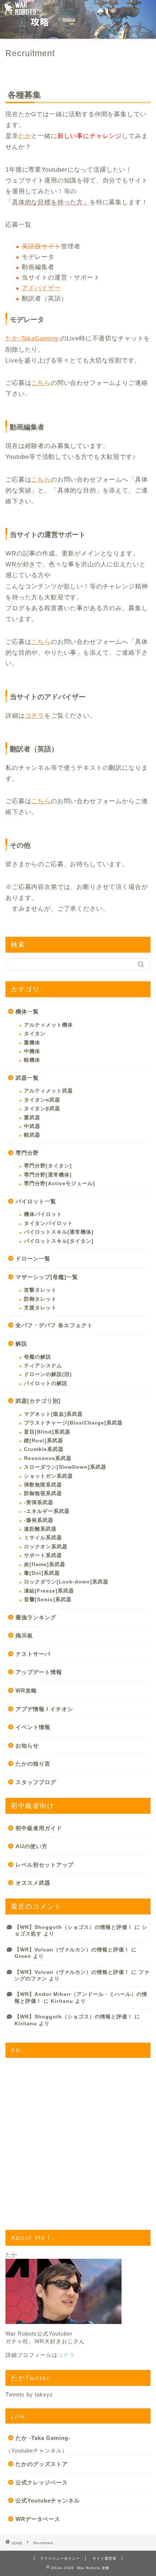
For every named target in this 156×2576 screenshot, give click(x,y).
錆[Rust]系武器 (44, 1441)
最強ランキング (36, 1617)
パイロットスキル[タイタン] (59, 1241)
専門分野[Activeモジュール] (59, 1184)
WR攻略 (26, 1690)
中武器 (32, 1126)
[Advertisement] (78, 2141)
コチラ (35, 716)
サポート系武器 (43, 1555)
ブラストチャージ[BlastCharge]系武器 (73, 1423)
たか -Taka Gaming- (43, 2438)
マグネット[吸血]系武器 (53, 1414)
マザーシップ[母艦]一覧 (47, 1277)
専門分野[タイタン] (48, 1166)
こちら (41, 383)
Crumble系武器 (44, 1449)
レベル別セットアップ (45, 1865)
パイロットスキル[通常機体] (59, 1232)
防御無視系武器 (43, 1493)
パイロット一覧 (36, 1201)
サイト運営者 (104, 2558)
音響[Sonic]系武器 (48, 1600)
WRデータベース (38, 2519)
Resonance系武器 (48, 1458)
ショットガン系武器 (48, 1476)
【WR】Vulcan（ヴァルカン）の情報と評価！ (72, 1950)
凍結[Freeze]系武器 (49, 1591)
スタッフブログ (36, 1782)
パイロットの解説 (46, 1383)
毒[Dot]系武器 (42, 1573)
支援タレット (40, 1308)
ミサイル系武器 (43, 1538)
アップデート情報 (39, 1672)
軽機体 (32, 1060)
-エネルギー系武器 (47, 1511)
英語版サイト (41, 246)
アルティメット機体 (48, 1025)
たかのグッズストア (42, 2464)
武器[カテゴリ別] (38, 1401)
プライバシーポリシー (60, 2558)
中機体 (32, 1051)
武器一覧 (27, 1078)
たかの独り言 (33, 1764)
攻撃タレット (40, 1290)
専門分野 (27, 1153)
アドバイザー (41, 288)
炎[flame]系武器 (45, 1564)
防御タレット (40, 1299)
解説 (21, 1344)
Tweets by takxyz (29, 2394)
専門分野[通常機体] (48, 1175)
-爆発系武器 (39, 1520)
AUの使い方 (32, 1846)
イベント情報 (33, 1727)
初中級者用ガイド (39, 1828)
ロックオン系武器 (46, 1547)
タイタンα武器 (42, 1100)
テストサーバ (33, 1654)
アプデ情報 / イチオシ (44, 1709)
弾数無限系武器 (43, 1485)
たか (25, 136)
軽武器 (32, 1135)
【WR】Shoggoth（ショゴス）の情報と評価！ (74, 1927)
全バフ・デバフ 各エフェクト (54, 1325)
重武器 (32, 1118)
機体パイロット (43, 1214)
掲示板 (24, 1635)
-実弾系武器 (39, 1503)
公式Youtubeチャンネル (48, 2501)
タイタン (35, 1034)
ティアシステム (43, 1366)
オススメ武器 (33, 1883)
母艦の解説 (38, 1357)
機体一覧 (27, 1012)
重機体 (32, 1043)
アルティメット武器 (48, 1091)
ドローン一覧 (33, 1258)
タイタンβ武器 (42, 1109)
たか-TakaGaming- (33, 338)
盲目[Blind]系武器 (47, 1432)
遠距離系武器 (40, 1529)
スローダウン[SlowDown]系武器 (65, 1467)
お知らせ (27, 1746)
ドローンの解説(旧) (48, 1374)
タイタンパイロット (48, 1223)
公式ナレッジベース (42, 2482)
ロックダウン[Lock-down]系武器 (66, 1582)
